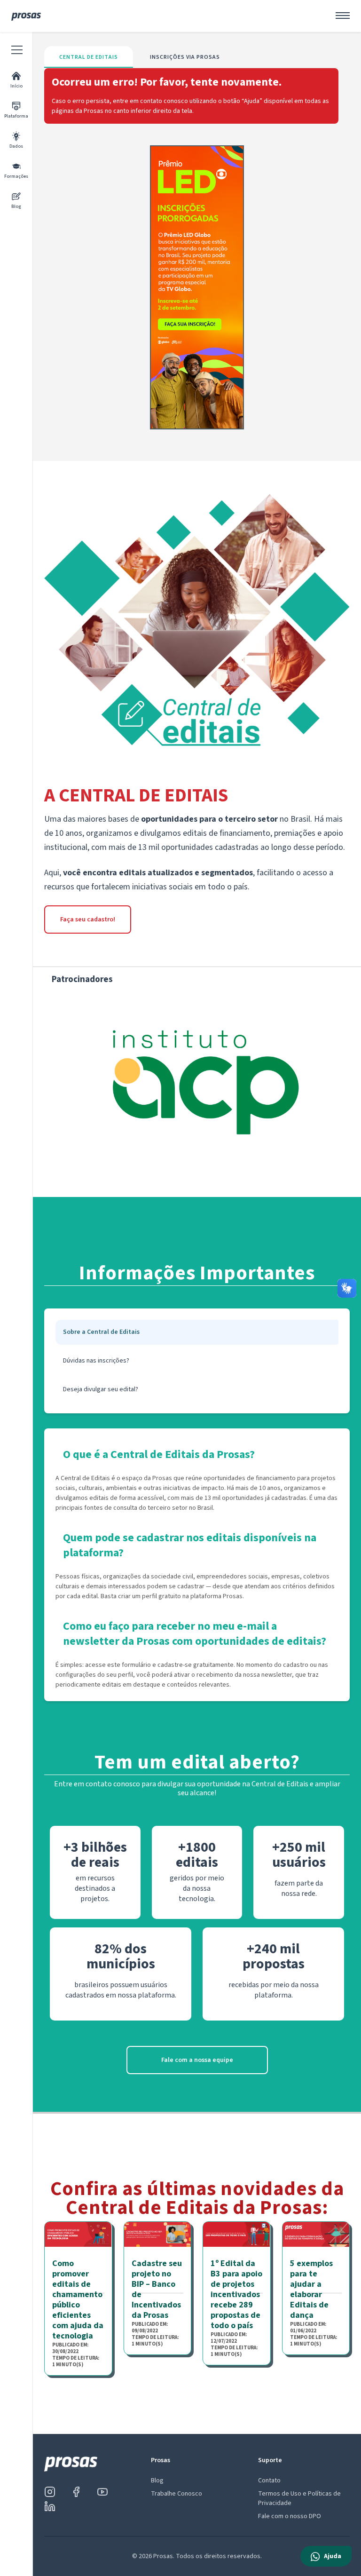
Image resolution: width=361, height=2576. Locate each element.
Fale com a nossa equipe (197, 2060)
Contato (269, 2481)
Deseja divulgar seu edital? (101, 1389)
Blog (157, 2481)
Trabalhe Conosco (177, 2494)
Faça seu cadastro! (88, 919)
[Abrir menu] (343, 16)
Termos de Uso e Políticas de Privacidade (299, 2498)
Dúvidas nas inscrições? (96, 1361)
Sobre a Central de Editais (101, 1332)
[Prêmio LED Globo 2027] (197, 287)
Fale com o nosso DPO (290, 2516)
